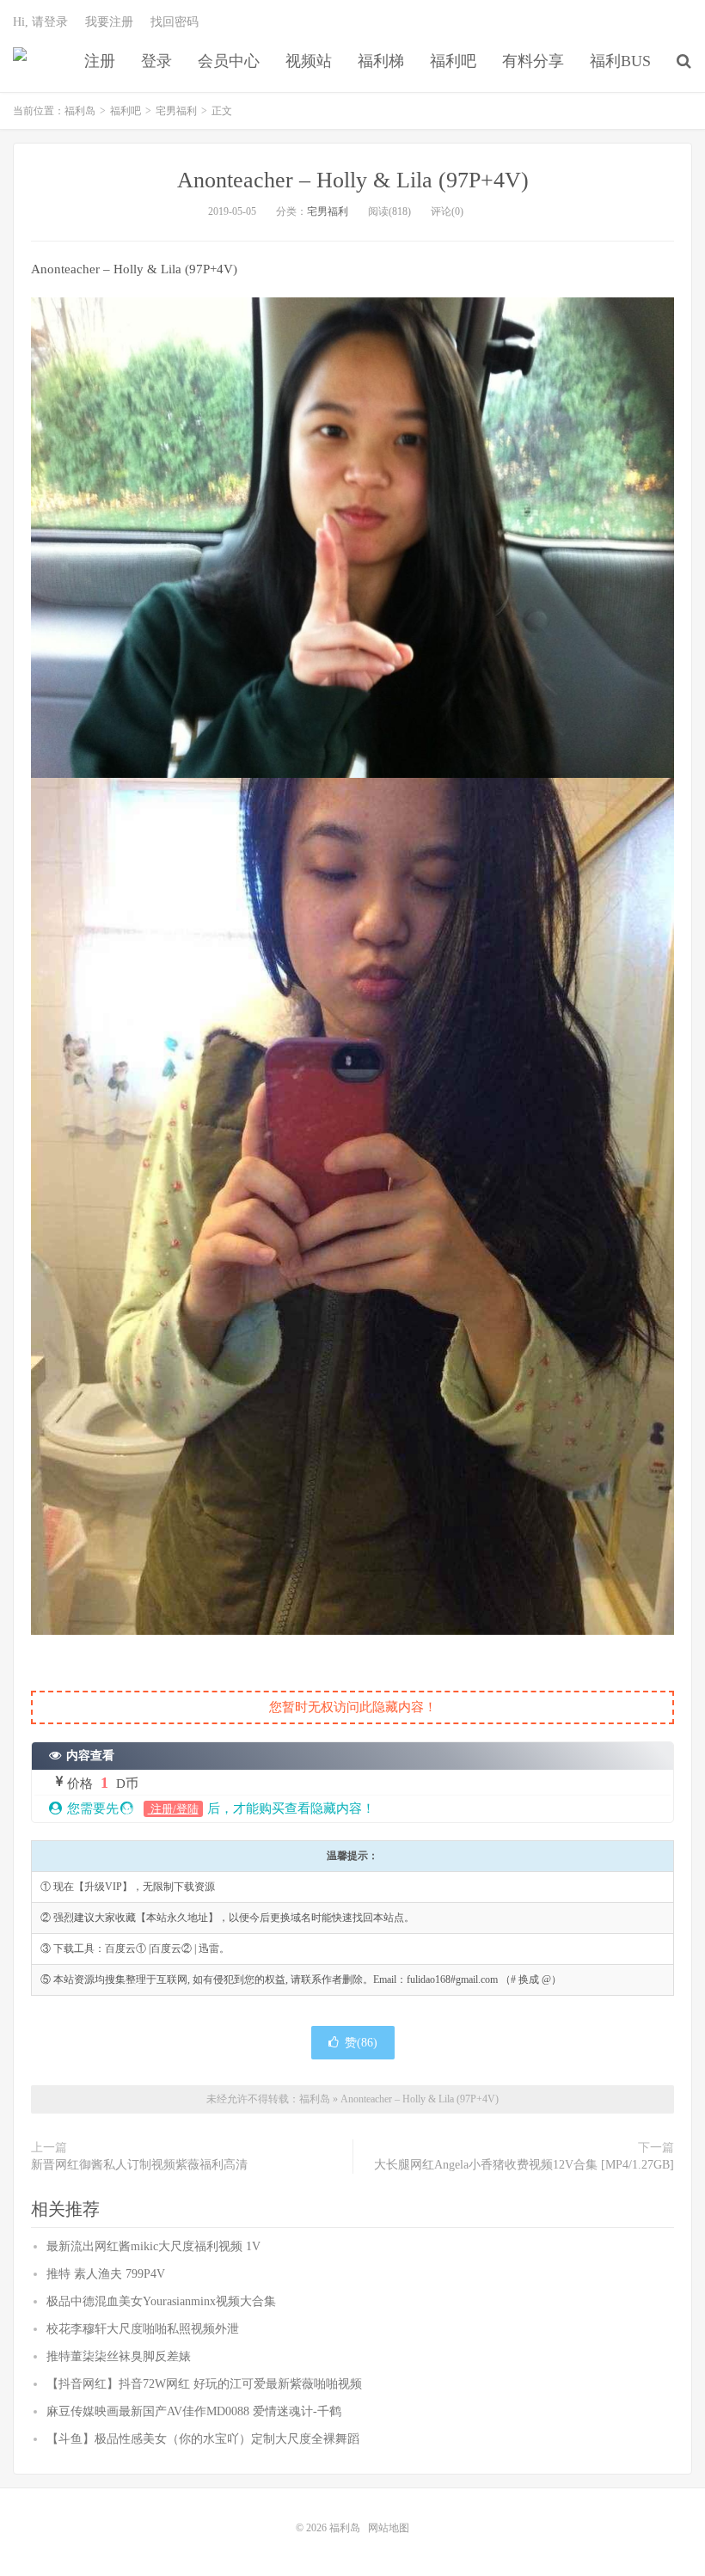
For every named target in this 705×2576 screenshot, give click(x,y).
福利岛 (20, 61)
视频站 (309, 61)
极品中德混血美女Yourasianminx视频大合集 (161, 2301)
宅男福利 (176, 111)
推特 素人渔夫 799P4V (106, 2274)
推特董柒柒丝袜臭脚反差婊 (119, 2356)
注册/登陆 (173, 1809)
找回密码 (175, 22)
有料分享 (533, 61)
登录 (156, 61)
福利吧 (453, 61)
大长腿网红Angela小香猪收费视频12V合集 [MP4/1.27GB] (524, 2165)
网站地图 (389, 2528)
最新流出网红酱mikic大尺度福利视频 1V (153, 2246)
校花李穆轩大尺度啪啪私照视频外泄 (143, 2329)
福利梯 (381, 61)
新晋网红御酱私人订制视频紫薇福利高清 (139, 2165)
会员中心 (229, 61)
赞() (361, 2043)
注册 (100, 61)
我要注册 (109, 22)
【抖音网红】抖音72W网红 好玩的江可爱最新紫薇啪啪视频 (204, 2384)
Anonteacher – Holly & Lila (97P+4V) (353, 180)
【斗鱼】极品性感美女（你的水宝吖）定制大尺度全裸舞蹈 (203, 2439)
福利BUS (620, 61)
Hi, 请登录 (40, 22)
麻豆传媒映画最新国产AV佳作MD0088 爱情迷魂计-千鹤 (194, 2411)
